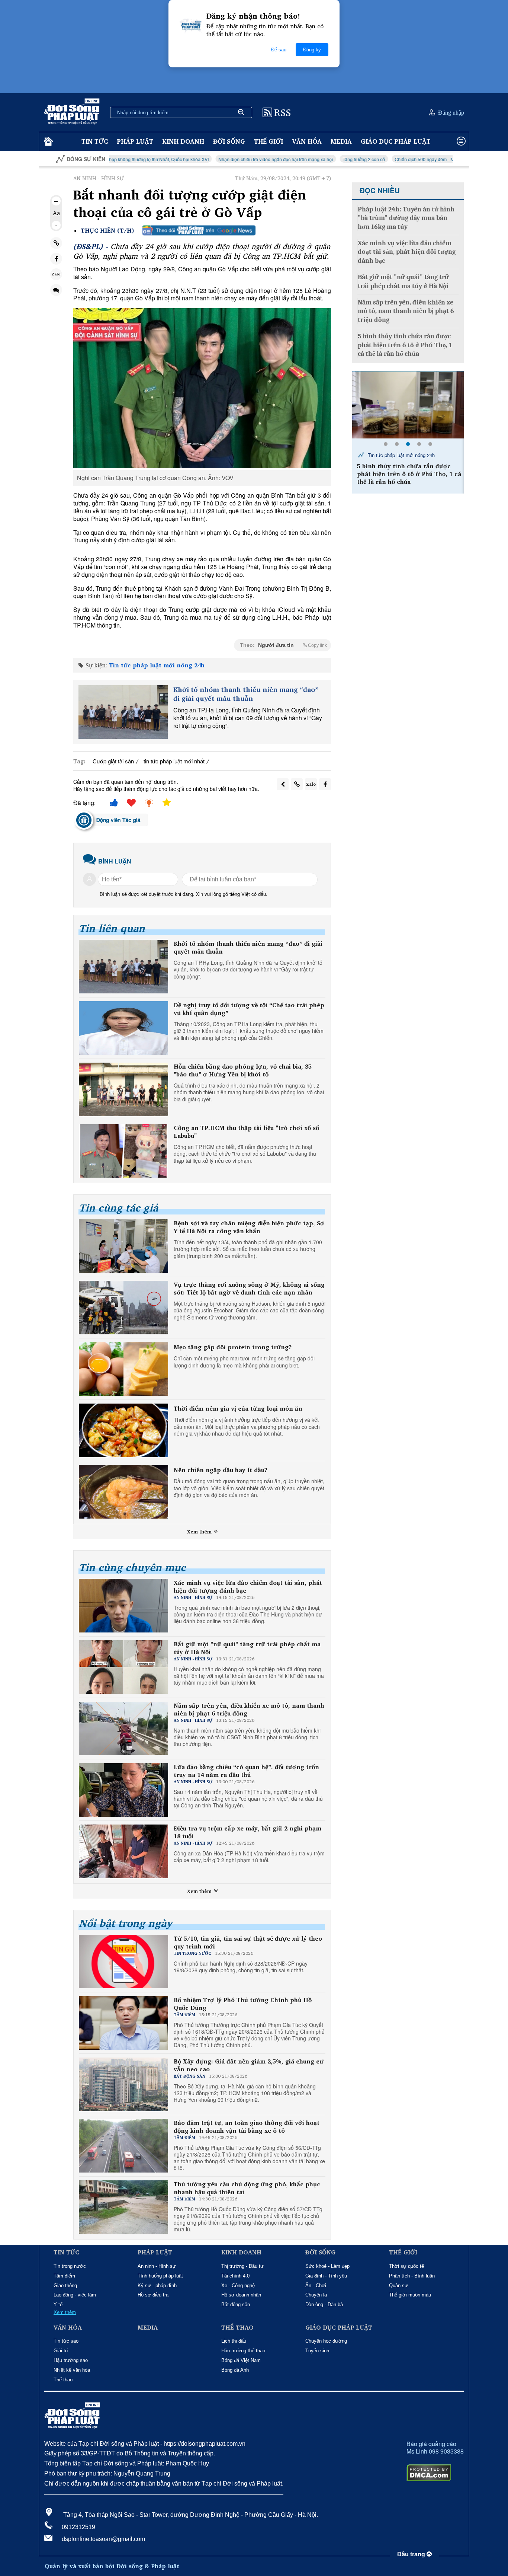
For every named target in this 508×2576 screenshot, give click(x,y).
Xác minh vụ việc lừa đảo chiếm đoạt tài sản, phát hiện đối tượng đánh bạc (248, 1587)
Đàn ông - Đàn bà (324, 2304)
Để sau (279, 50)
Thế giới (269, 141)
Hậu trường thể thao (243, 2351)
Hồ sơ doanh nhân (241, 2295)
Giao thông (65, 2285)
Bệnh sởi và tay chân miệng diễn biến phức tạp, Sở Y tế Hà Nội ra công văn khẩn (249, 1227)
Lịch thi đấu (234, 2341)
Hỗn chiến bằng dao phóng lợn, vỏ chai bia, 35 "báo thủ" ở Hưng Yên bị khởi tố (243, 1070)
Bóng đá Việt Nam (241, 2360)
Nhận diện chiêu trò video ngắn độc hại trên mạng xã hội (184, 159)
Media (341, 141)
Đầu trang (412, 2554)
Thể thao (63, 2380)
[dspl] (47, 142)
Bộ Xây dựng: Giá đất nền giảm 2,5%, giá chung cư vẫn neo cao (249, 2065)
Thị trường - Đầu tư (242, 2266)
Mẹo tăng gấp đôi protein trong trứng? (233, 1347)
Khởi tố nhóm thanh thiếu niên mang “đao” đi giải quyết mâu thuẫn (246, 694)
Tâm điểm (64, 2276)
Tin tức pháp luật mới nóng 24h (157, 665)
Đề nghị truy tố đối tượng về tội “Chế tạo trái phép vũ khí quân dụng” (249, 1009)
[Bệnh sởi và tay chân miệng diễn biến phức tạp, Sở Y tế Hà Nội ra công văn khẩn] (123, 1246)
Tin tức (95, 141)
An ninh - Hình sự (157, 2266)
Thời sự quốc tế (406, 2266)
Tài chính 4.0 (235, 2276)
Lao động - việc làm (75, 2295)
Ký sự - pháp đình (157, 2285)
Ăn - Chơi (316, 2285)
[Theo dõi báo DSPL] (199, 230)
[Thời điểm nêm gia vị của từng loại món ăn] (123, 1430)
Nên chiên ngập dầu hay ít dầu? (221, 1470)
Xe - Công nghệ (238, 2285)
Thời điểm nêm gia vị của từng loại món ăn (238, 1409)
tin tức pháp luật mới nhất (174, 761)
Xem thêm (200, 1532)
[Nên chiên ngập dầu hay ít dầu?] (123, 1492)
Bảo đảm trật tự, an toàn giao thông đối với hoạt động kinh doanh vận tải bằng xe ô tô (247, 2127)
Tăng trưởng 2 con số (272, 159)
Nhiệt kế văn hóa (72, 2370)
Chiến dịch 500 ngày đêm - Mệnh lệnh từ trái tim (351, 159)
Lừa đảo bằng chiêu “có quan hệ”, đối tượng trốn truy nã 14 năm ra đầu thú (246, 1771)
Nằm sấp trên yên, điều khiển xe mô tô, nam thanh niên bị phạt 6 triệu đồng (249, 1710)
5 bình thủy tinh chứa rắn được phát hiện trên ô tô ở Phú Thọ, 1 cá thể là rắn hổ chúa (405, 345)
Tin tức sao (66, 2341)
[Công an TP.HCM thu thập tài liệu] (123, 1151)
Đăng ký (312, 50)
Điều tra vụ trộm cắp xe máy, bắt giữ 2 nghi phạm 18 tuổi (247, 1832)
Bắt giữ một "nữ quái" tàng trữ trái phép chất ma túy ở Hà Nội (247, 1648)
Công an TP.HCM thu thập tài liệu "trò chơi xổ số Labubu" (246, 1132)
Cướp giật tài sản (113, 761)
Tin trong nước (70, 2266)
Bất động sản (236, 2304)
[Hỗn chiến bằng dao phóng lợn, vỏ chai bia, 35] (123, 1089)
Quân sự (398, 2285)
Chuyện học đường (326, 2341)
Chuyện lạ (316, 2295)
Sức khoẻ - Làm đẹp (327, 2266)
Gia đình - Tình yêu (326, 2276)
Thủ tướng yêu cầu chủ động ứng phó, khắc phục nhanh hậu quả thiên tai (247, 2188)
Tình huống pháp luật (160, 2276)
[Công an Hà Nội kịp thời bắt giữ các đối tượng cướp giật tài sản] (408, 405)
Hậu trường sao (71, 2360)
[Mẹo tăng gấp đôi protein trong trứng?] (123, 1369)
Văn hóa (307, 141)
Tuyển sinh (317, 2351)
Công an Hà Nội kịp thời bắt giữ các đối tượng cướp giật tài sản (410, 470)
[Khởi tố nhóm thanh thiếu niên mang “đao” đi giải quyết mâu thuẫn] (123, 712)
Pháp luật (135, 141)
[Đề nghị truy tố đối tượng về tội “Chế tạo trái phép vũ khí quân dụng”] (123, 1028)
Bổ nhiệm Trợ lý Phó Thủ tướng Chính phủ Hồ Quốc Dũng (243, 2004)
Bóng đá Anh (235, 2370)
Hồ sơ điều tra (153, 2295)
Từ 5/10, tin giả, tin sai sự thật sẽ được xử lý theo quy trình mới (248, 1943)
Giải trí (61, 2351)
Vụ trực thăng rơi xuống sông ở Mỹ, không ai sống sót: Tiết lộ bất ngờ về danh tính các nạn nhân (249, 1289)
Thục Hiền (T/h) (107, 231)
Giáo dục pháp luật (396, 141)
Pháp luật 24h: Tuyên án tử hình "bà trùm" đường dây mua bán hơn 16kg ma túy (406, 218)
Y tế (58, 2304)
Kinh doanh (183, 141)
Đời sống (229, 141)
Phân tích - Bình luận (412, 2276)
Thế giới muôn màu (410, 2295)
